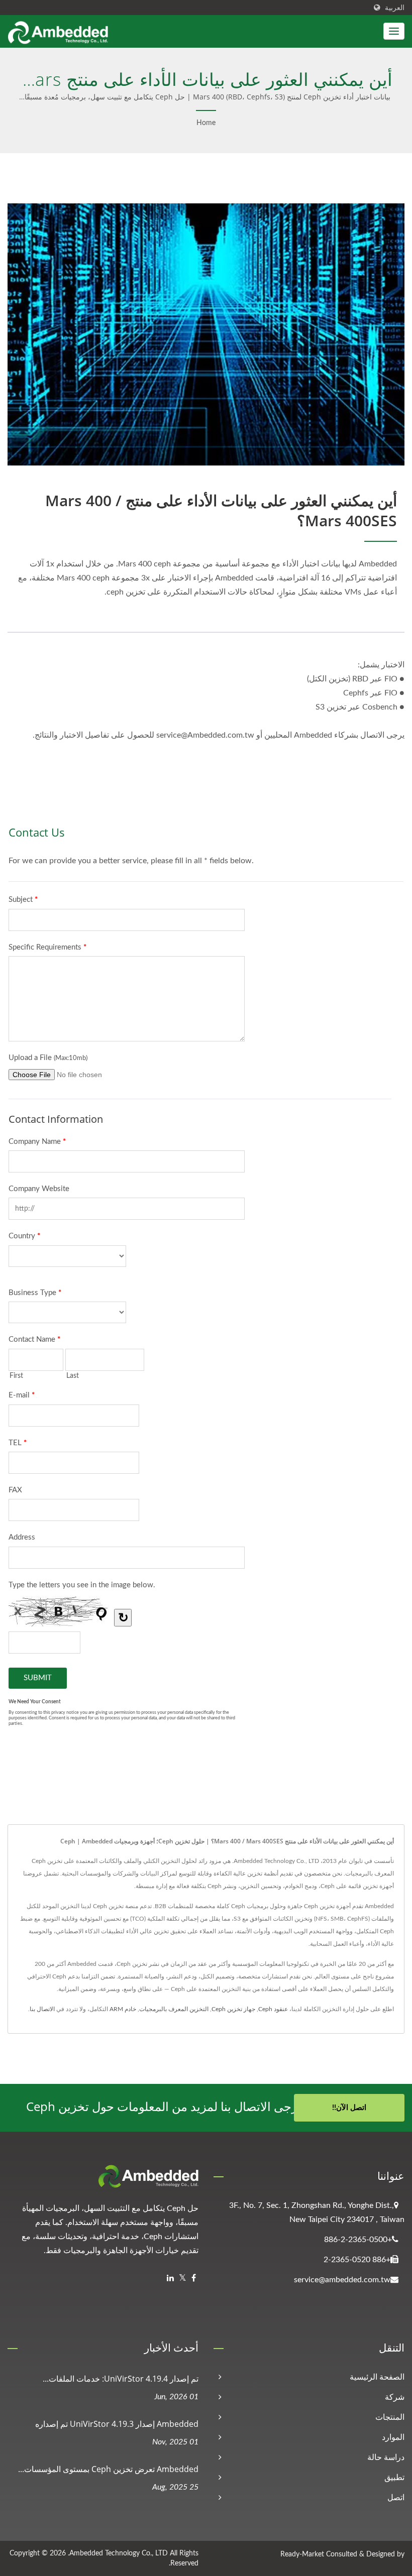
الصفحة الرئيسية (377, 2377)
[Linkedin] (170, 2278)
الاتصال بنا (42, 2009)
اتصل (396, 2498)
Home (206, 123)
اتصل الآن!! (349, 2108)
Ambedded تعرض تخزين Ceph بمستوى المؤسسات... (108, 2469)
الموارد (393, 2437)
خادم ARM (123, 2009)
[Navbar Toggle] (394, 31)
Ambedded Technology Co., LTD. (118, 2553)
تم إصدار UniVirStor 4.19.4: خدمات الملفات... (121, 2379)
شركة (395, 2397)
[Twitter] (183, 2278)
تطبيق (394, 2478)
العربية (395, 8)
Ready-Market (302, 2554)
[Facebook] (194, 2278)
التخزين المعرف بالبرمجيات (174, 2009)
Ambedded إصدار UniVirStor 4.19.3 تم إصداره (117, 2424)
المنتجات (390, 2417)
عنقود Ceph (273, 2009)
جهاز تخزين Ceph (233, 2009)
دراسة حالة (386, 2457)
